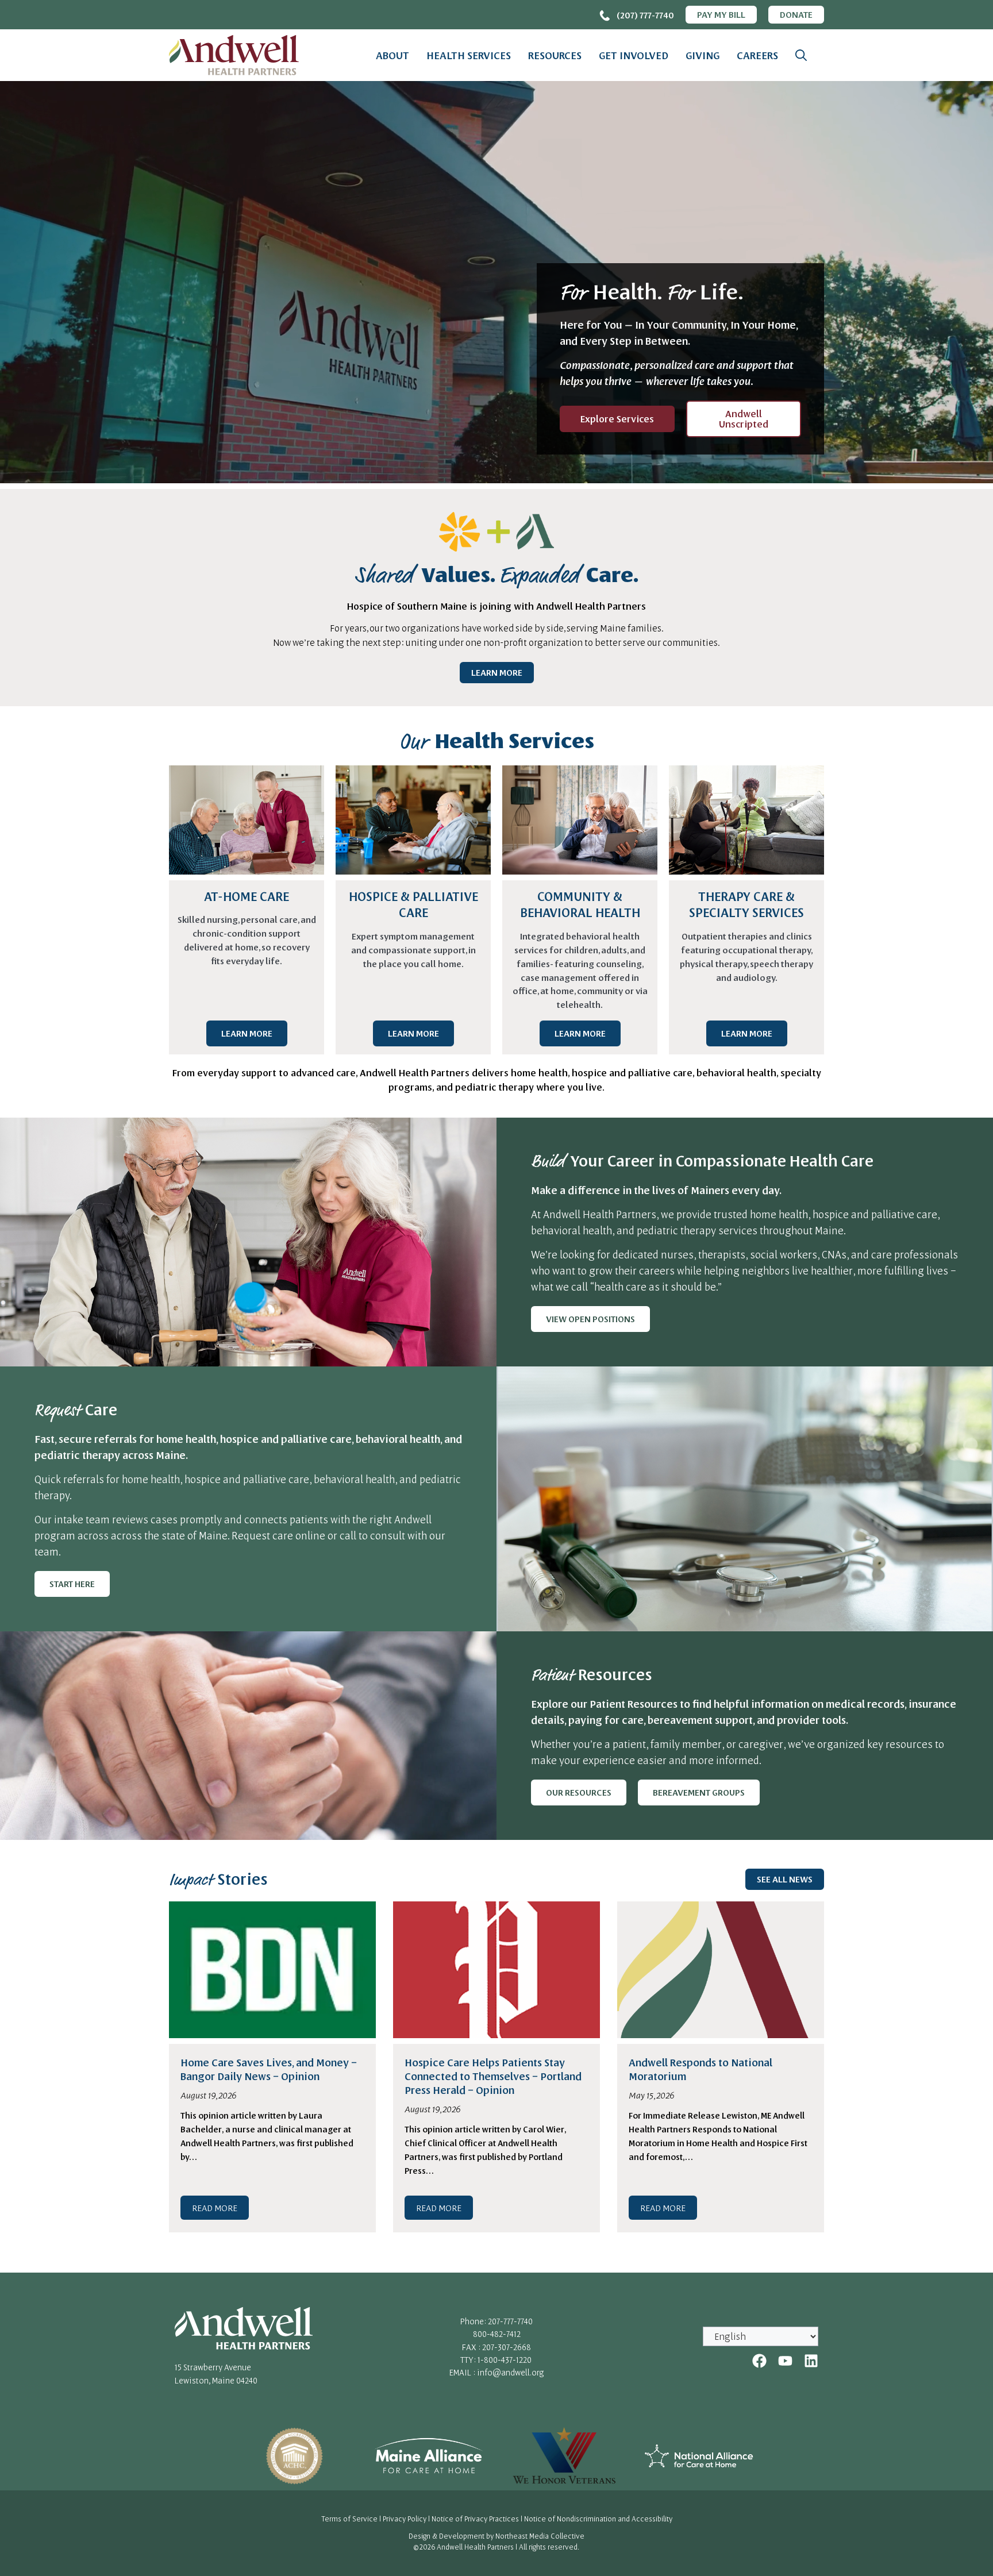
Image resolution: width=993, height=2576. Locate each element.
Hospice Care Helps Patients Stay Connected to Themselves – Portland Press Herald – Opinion (493, 2076)
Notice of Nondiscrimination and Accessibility (598, 2519)
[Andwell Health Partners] (234, 55)
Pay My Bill (721, 14)
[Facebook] (759, 2361)
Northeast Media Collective (540, 2536)
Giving (703, 55)
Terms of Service (349, 2519)
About (392, 55)
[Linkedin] (811, 2361)
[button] (801, 55)
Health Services (469, 55)
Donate (796, 14)
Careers (757, 55)
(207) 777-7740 (645, 15)
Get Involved (634, 55)
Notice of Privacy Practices (475, 2519)
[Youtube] (785, 2361)
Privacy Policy (405, 2519)
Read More (215, 2208)
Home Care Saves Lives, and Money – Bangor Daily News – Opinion (269, 2069)
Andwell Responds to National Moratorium (701, 2069)
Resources (555, 55)
